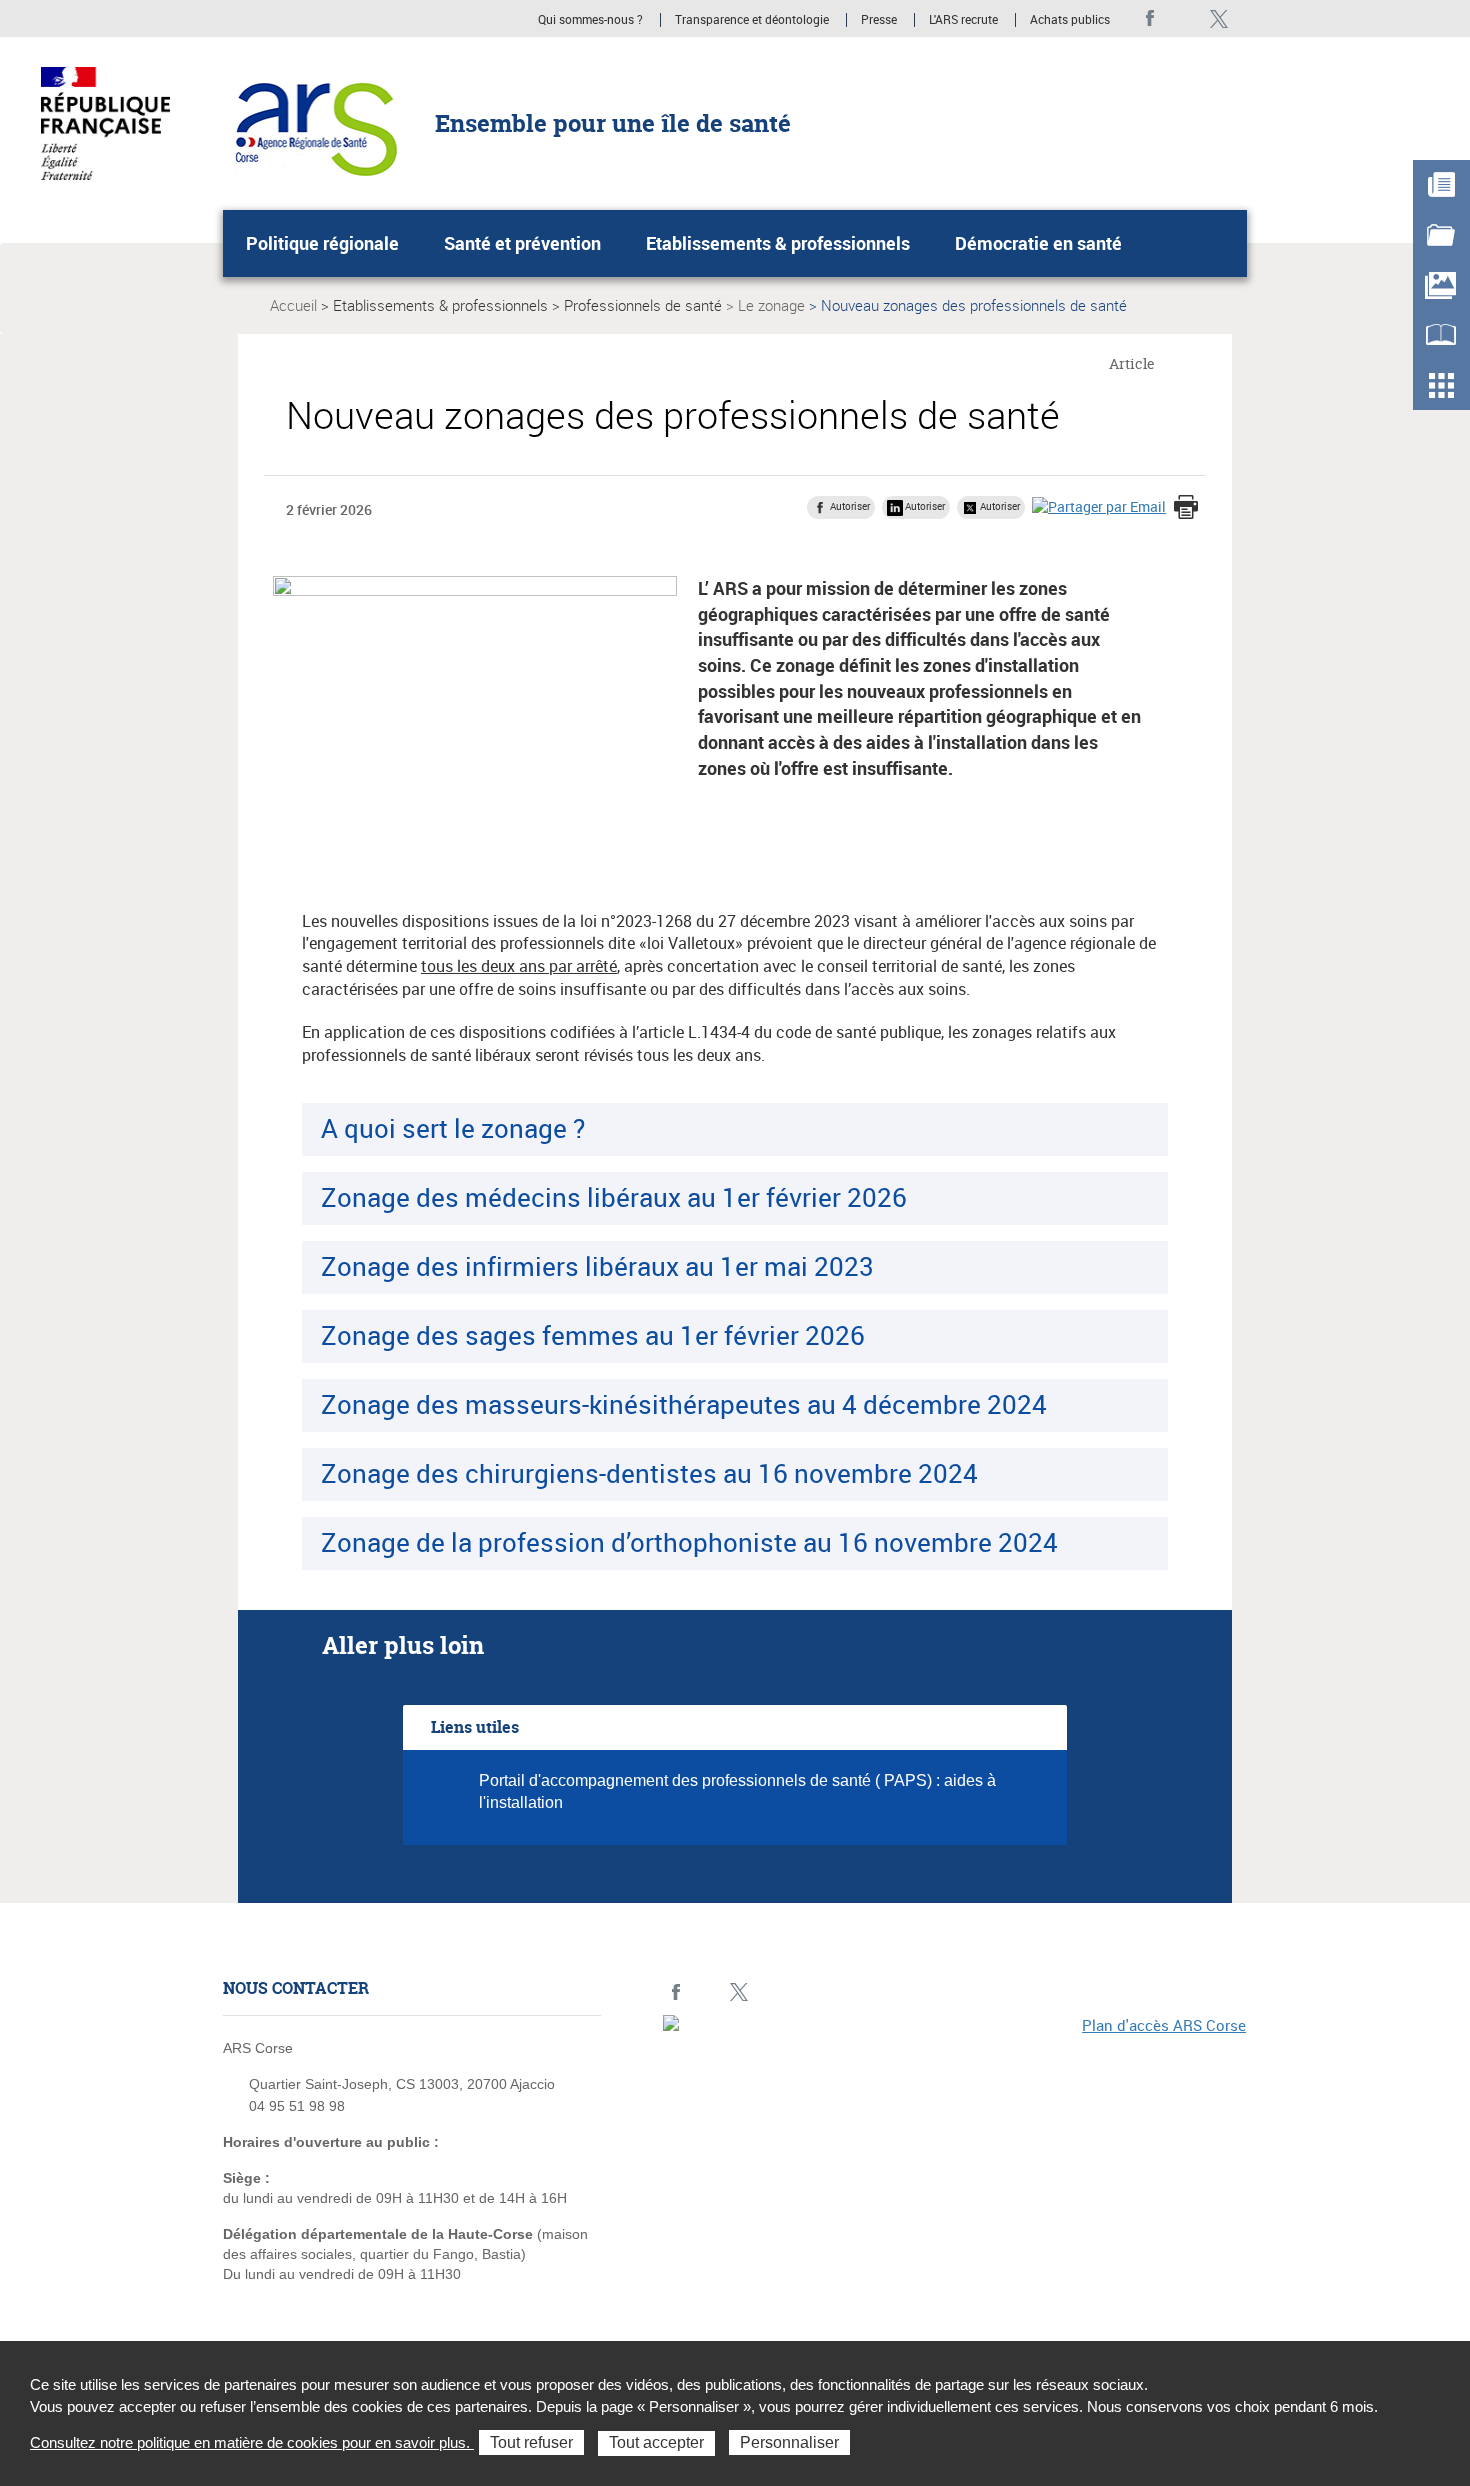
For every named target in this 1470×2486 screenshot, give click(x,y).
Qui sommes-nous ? (590, 20)
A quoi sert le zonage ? (453, 1128)
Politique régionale (322, 243)
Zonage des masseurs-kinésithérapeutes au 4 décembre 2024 (684, 1404)
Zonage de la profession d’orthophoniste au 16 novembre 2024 (689, 1542)
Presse (879, 20)
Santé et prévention (522, 243)
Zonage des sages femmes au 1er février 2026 (593, 1335)
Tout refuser (531, 2442)
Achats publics (1070, 20)
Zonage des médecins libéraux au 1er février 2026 (614, 1197)
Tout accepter (656, 2442)
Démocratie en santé (1038, 243)
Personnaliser (789, 2442)
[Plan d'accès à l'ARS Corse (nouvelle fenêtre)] (955, 2153)
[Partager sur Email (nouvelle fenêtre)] (1099, 506)
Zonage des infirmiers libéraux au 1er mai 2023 (597, 1266)
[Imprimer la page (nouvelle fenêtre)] (1186, 509)
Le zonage (771, 305)
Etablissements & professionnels (778, 243)
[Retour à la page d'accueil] (310, 122)
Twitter (1218, 18)
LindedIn (1184, 18)
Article (1132, 363)
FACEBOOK (1150, 18)
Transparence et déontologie (752, 20)
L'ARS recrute (963, 20)
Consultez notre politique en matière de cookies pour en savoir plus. (252, 2442)
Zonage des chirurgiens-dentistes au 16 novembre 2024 (649, 1473)
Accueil (293, 305)
